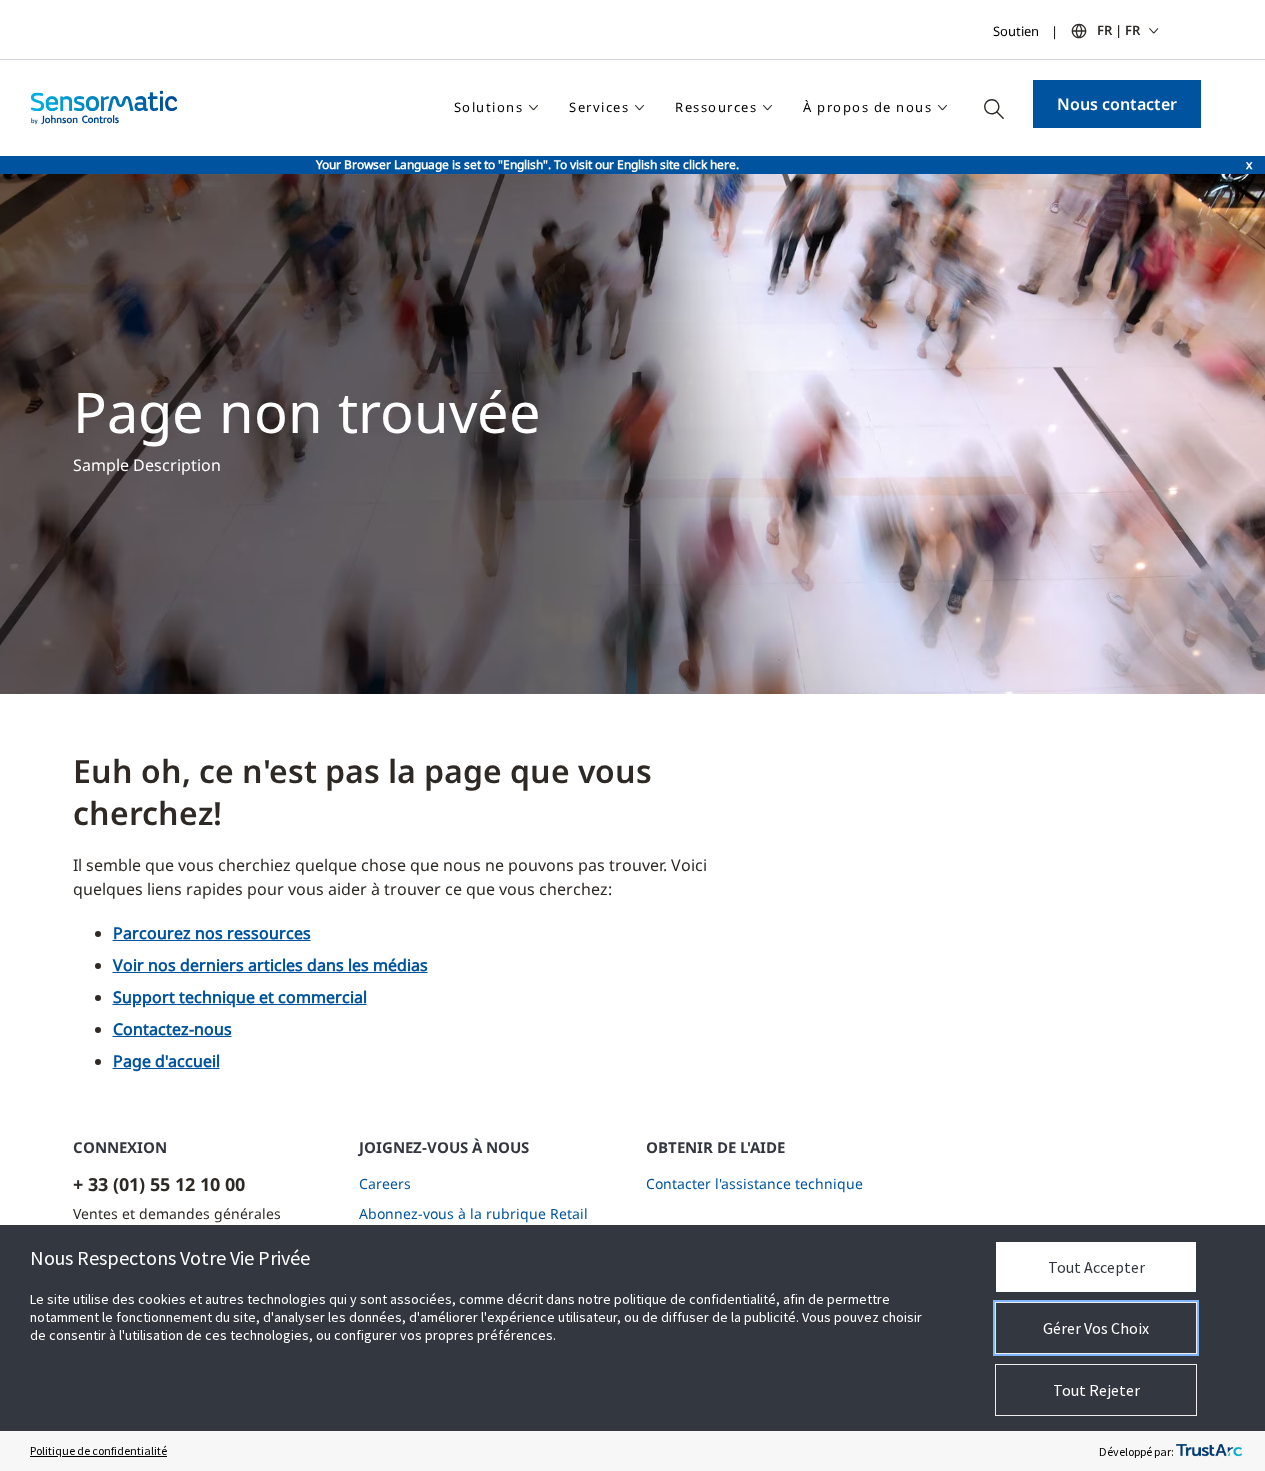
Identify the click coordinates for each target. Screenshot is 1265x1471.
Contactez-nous (172, 1029)
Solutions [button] (489, 107)
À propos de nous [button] (867, 107)
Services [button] (599, 107)
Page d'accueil (166, 1061)
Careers (385, 1183)
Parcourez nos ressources (212, 933)
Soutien (1016, 31)
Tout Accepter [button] (1096, 1267)
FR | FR (1118, 30)
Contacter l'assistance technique (754, 1183)
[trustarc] (1209, 1451)
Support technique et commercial (240, 997)
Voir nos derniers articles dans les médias (270, 965)
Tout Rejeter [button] (1096, 1390)
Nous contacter (1117, 104)
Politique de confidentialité (98, 1450)
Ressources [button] (716, 107)
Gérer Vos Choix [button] (1096, 1328)
